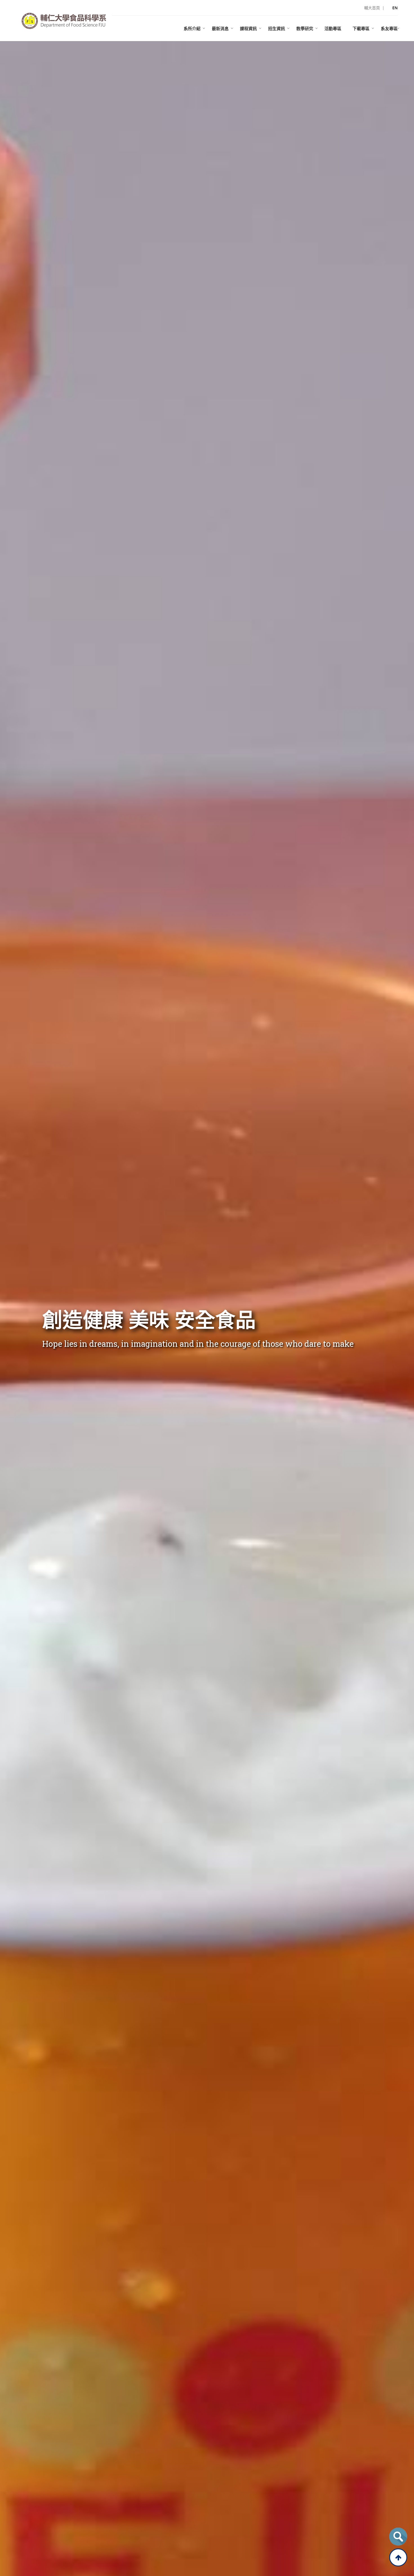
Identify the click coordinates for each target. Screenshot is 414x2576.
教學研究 (305, 28)
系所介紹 (192, 28)
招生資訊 (277, 28)
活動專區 (333, 28)
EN (395, 8)
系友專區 (389, 28)
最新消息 (220, 28)
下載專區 (361, 28)
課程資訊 (248, 28)
